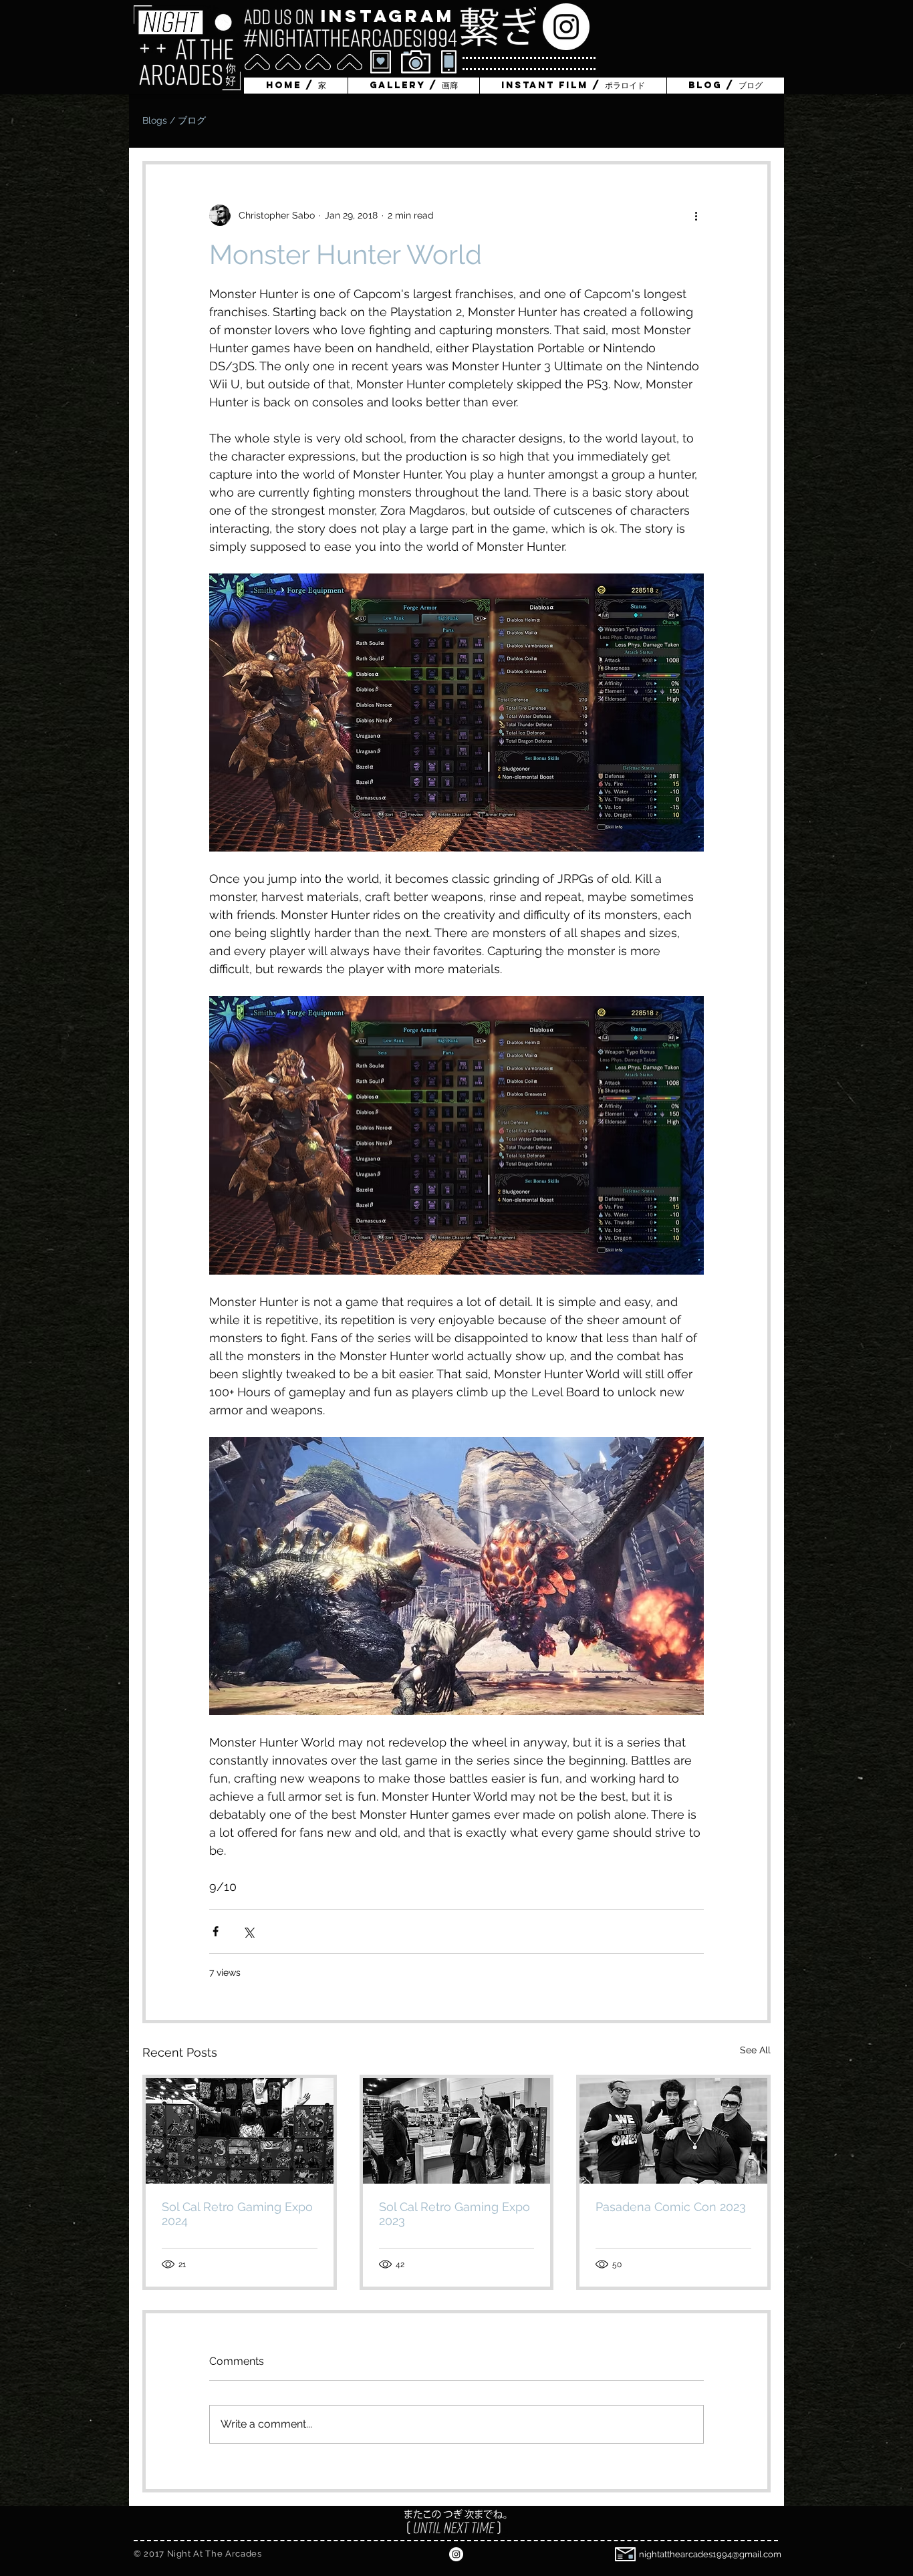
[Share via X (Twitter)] (248, 1931)
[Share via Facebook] (216, 1931)
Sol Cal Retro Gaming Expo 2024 (237, 2214)
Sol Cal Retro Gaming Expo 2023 (454, 2214)
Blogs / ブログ (174, 120)
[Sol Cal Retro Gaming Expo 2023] (457, 2131)
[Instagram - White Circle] (566, 27)
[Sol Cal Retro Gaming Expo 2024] (240, 2131)
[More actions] (696, 215)
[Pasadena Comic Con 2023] (673, 2131)
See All (755, 2050)
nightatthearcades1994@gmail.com (710, 2554)
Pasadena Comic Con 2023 (671, 2207)
